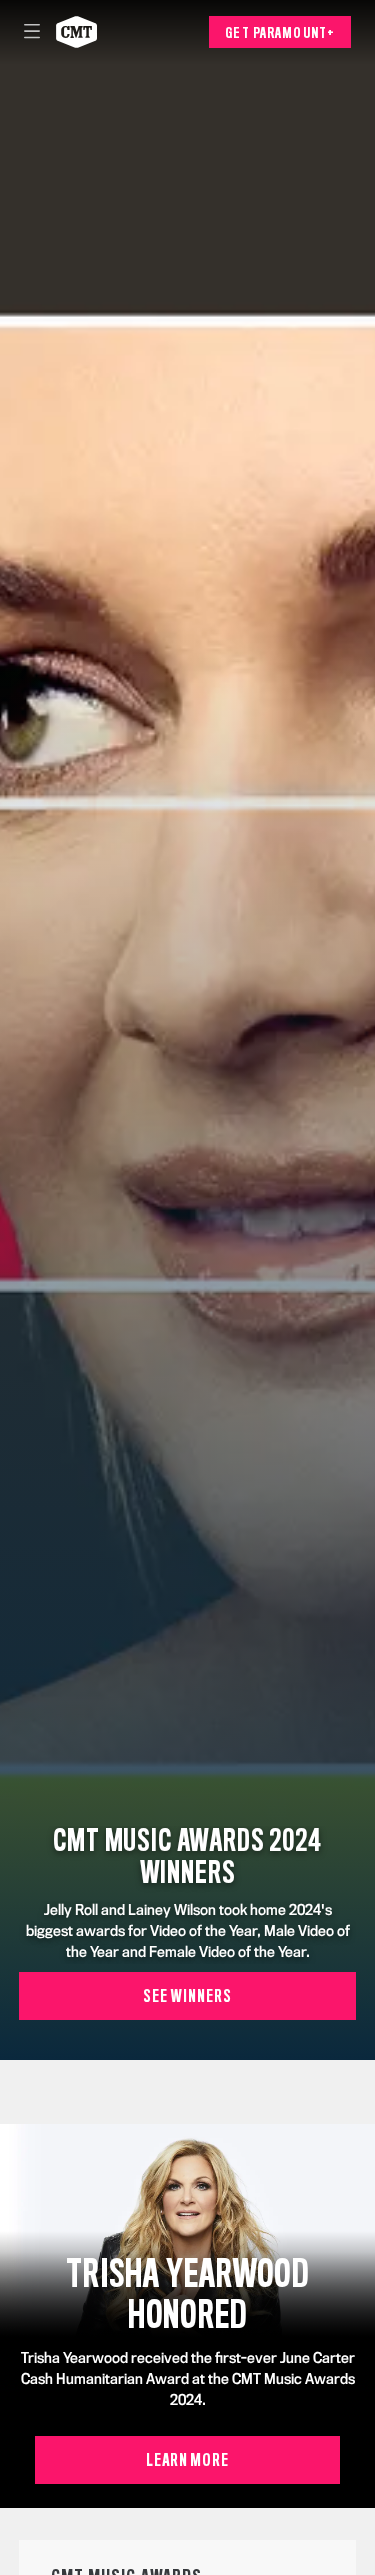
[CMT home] (76, 32)
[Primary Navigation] (32, 32)
